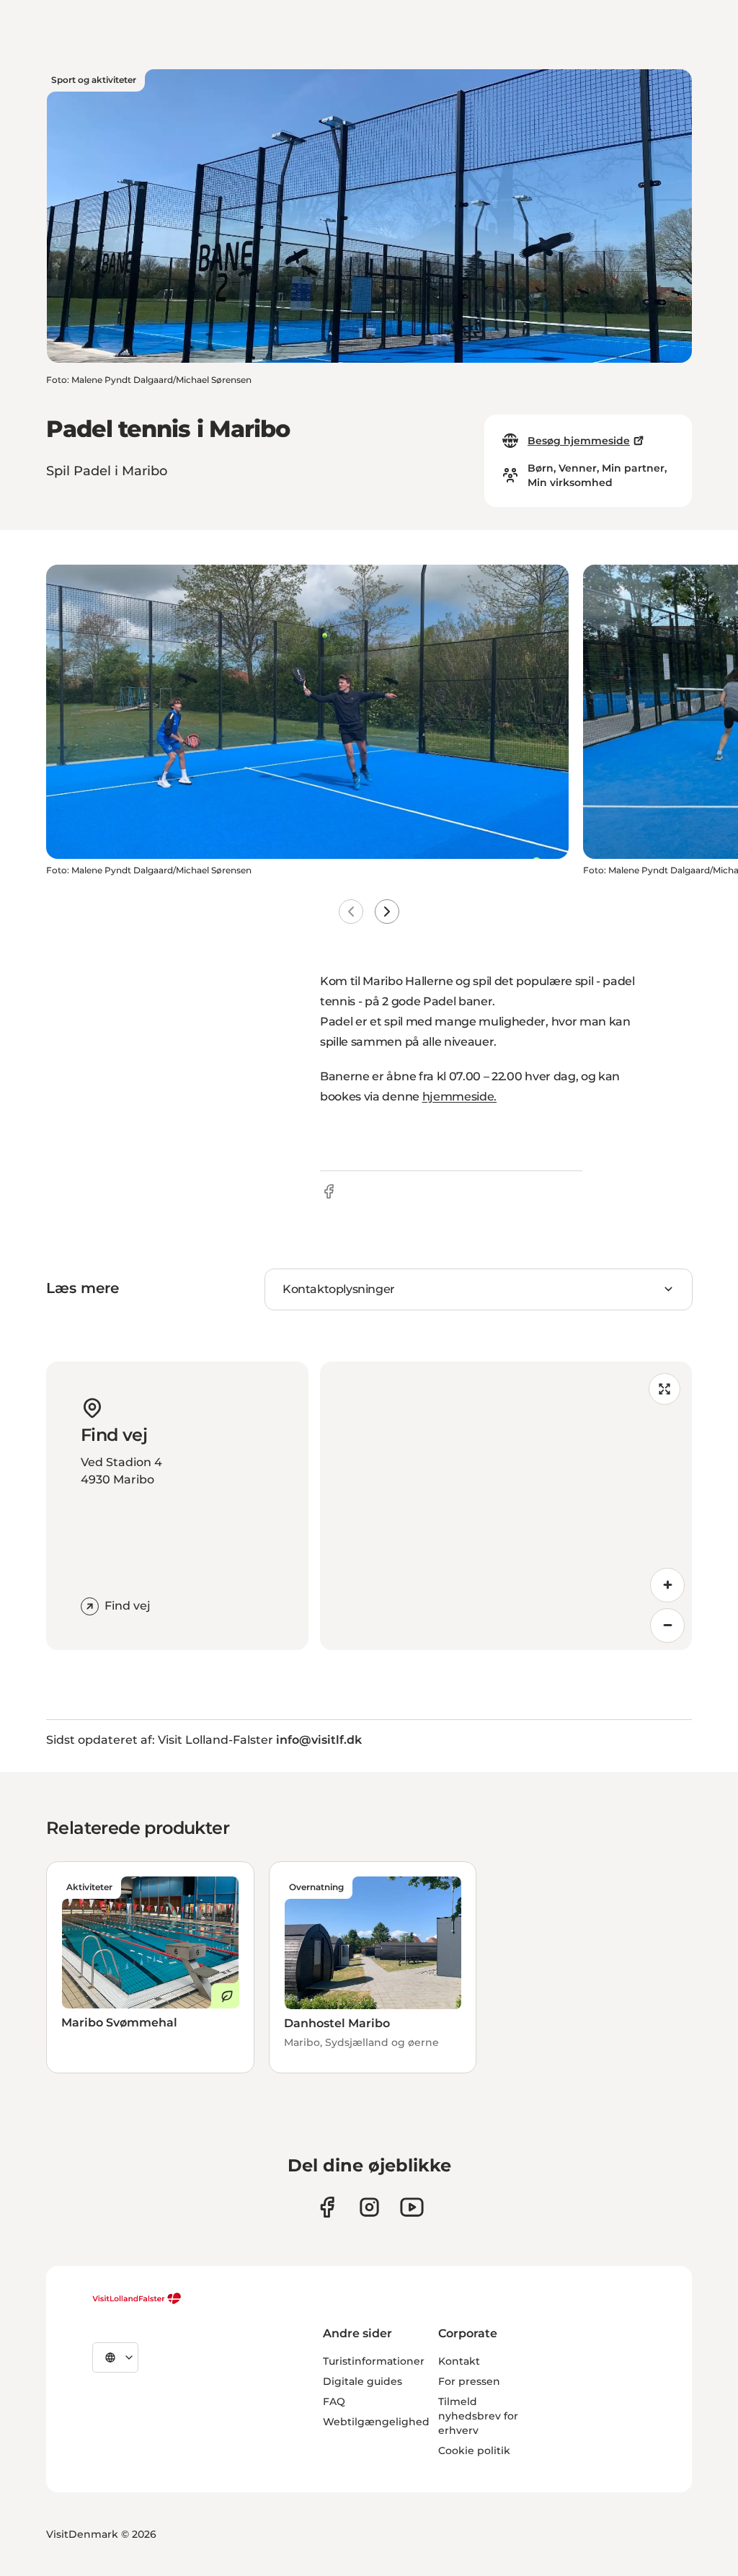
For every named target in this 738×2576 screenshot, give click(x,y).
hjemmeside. (459, 1097)
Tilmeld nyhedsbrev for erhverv (478, 2416)
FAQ (334, 2401)
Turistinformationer (374, 2361)
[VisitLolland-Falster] (137, 2298)
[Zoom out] (667, 1626)
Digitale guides (363, 2381)
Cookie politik (474, 2451)
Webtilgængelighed (376, 2422)
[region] (506, 1506)
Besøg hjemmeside (579, 441)
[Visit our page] (327, 2207)
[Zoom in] (667, 1585)
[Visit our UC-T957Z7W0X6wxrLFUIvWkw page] (412, 2207)
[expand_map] (664, 1389)
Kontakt (459, 2361)
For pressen (469, 2381)
